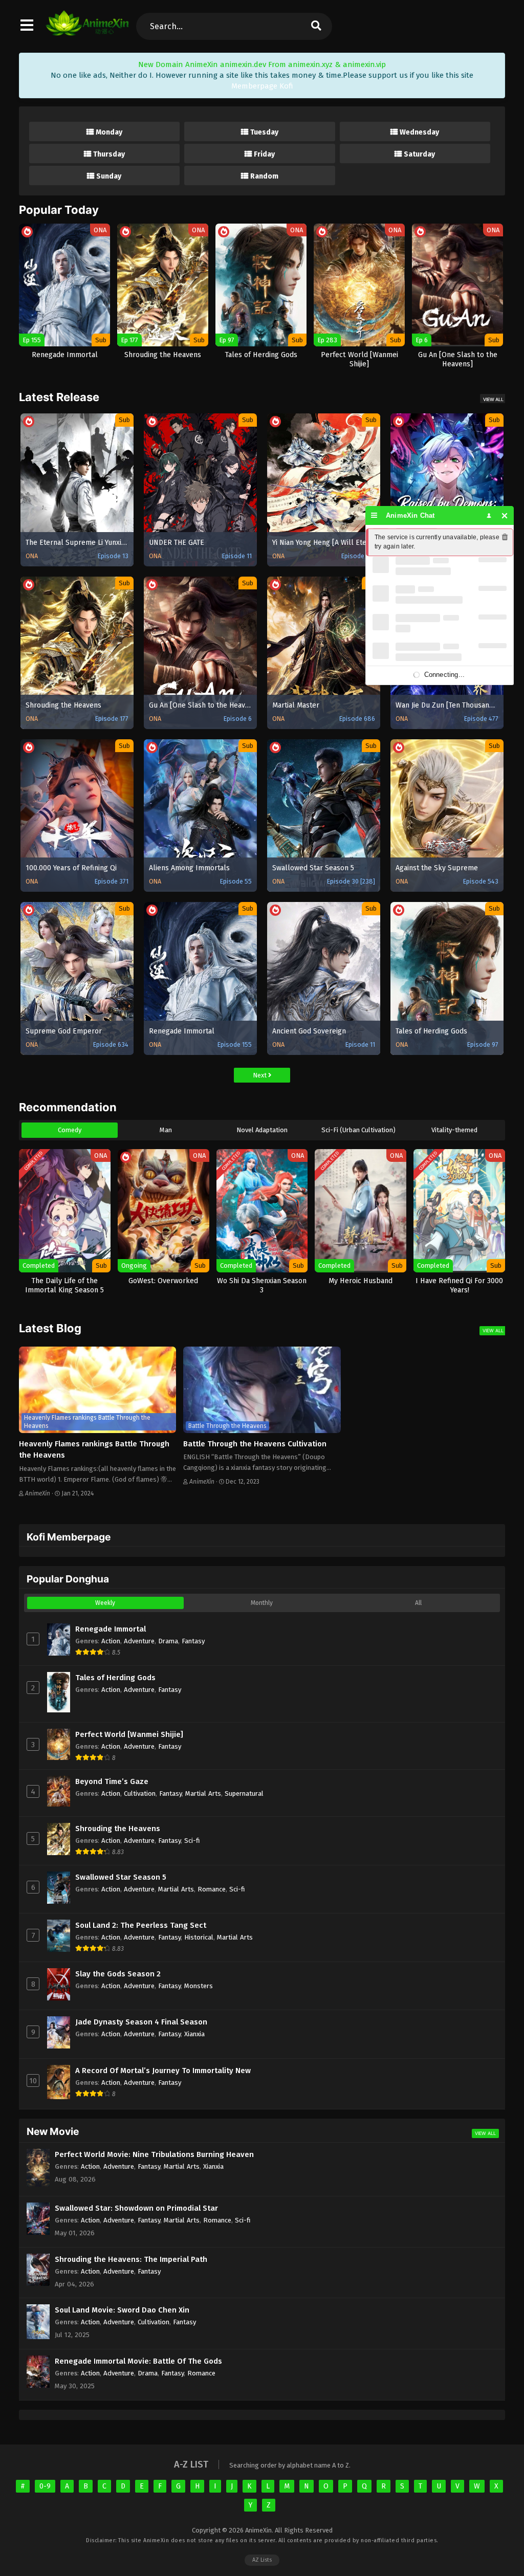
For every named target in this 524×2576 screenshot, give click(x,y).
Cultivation (140, 1793)
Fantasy (193, 1641)
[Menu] (374, 515)
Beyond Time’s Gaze (112, 1781)
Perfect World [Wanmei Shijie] (129, 1734)
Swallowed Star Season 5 (121, 1877)
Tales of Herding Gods (115, 1678)
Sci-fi (192, 1841)
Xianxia (194, 2034)
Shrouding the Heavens (118, 1829)
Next (260, 1075)
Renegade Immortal (111, 1629)
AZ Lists (262, 2560)
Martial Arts (203, 1793)
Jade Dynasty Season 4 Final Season (141, 2022)
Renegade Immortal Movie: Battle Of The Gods (138, 2361)
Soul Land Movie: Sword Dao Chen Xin (122, 2310)
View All (493, 399)
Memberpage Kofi (262, 86)
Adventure (139, 1641)
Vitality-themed (454, 1130)
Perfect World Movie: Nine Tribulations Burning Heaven (154, 2154)
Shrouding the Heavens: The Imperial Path (131, 2259)
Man (166, 1130)
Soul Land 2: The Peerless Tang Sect (141, 1925)
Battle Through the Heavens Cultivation (255, 1444)
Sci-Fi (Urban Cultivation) (358, 1130)
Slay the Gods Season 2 (118, 1974)
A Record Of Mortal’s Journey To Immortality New (163, 2071)
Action (111, 1641)
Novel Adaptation (262, 1130)
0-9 (45, 2486)
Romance (212, 1889)
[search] (316, 26)
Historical (199, 1937)
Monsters (199, 1986)
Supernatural (244, 1793)
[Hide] (505, 515)
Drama (168, 1641)
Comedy (70, 1130)
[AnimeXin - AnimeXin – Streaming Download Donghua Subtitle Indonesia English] (87, 31)
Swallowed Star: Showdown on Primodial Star (136, 2208)
